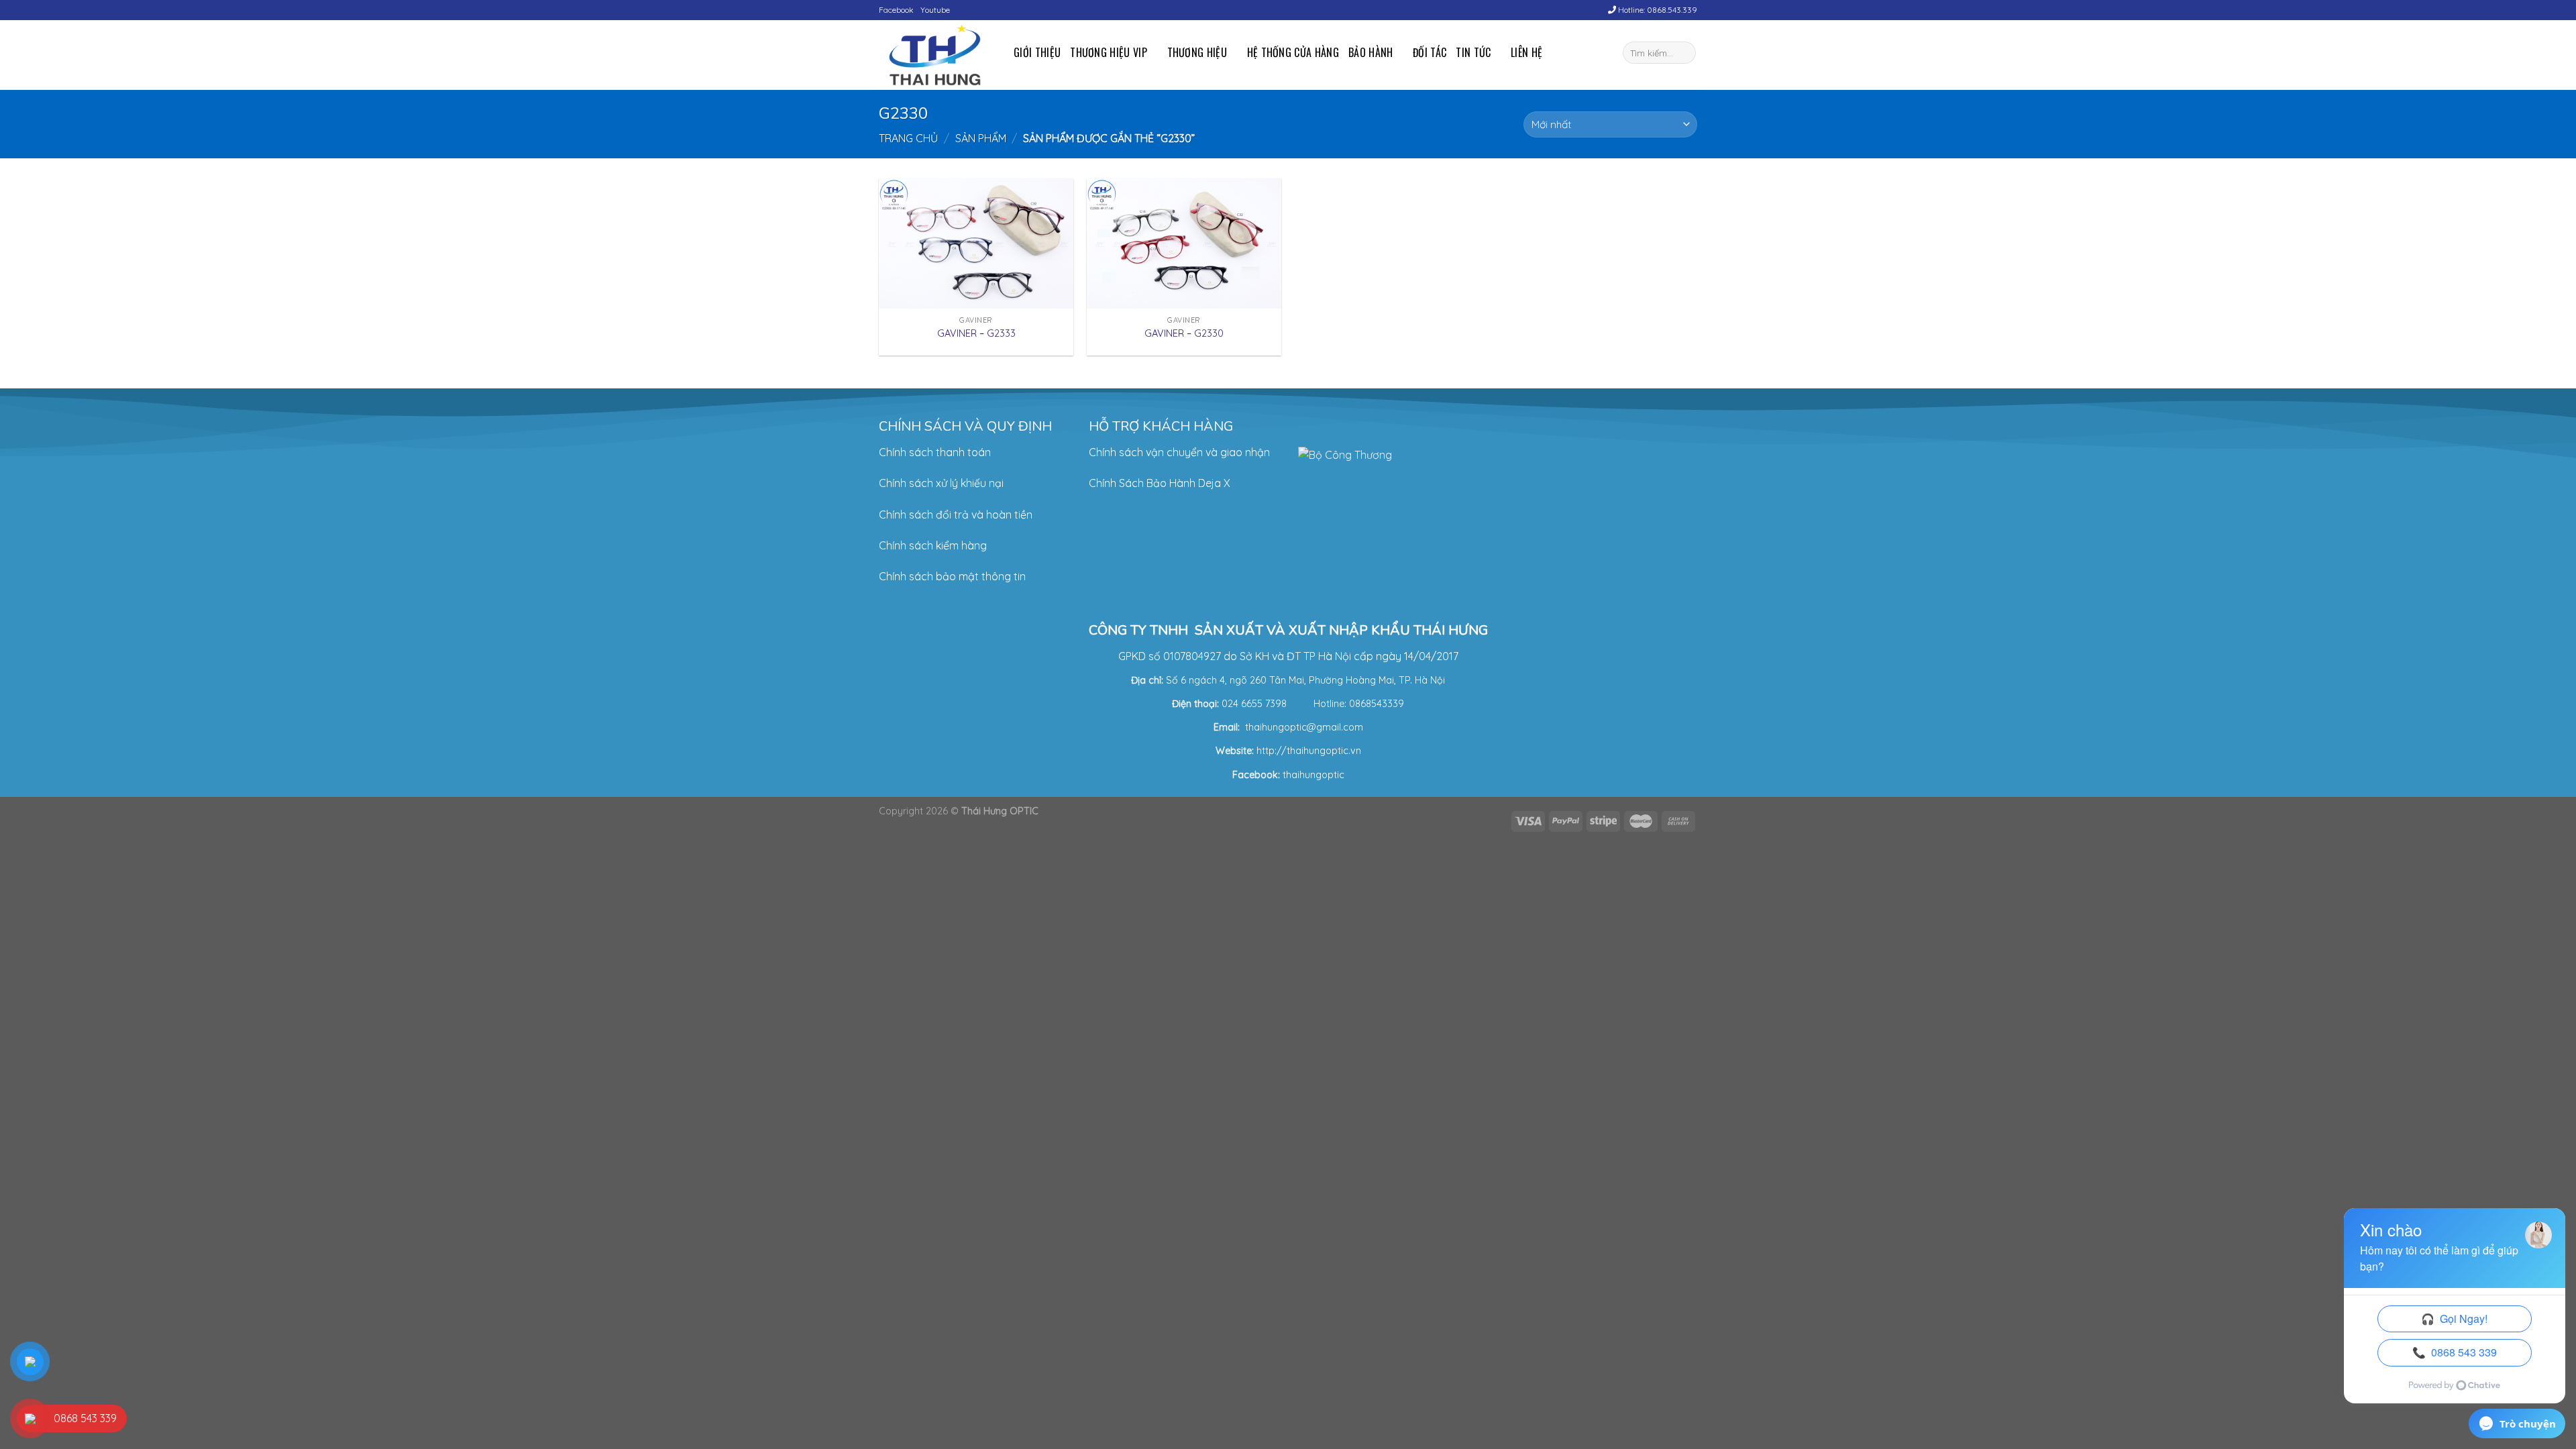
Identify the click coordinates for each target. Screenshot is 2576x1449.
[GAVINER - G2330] (1184, 244)
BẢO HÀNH (1371, 52)
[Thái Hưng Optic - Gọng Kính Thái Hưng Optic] (936, 55)
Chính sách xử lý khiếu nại (941, 483)
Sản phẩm (981, 138)
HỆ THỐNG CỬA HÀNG (1293, 52)
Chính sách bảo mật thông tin (952, 576)
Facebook (896, 10)
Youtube (935, 10)
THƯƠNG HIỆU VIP (1109, 52)
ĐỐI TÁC (1430, 52)
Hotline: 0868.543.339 (1657, 10)
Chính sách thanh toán (935, 452)
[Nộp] (1683, 53)
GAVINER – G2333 (976, 333)
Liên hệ (1526, 52)
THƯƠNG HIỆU (1197, 52)
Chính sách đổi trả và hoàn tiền (956, 515)
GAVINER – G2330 (1184, 333)
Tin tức (1473, 52)
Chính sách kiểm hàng (933, 545)
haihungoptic (1315, 775)
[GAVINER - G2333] (976, 244)
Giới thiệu (1037, 52)
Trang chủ (908, 138)
